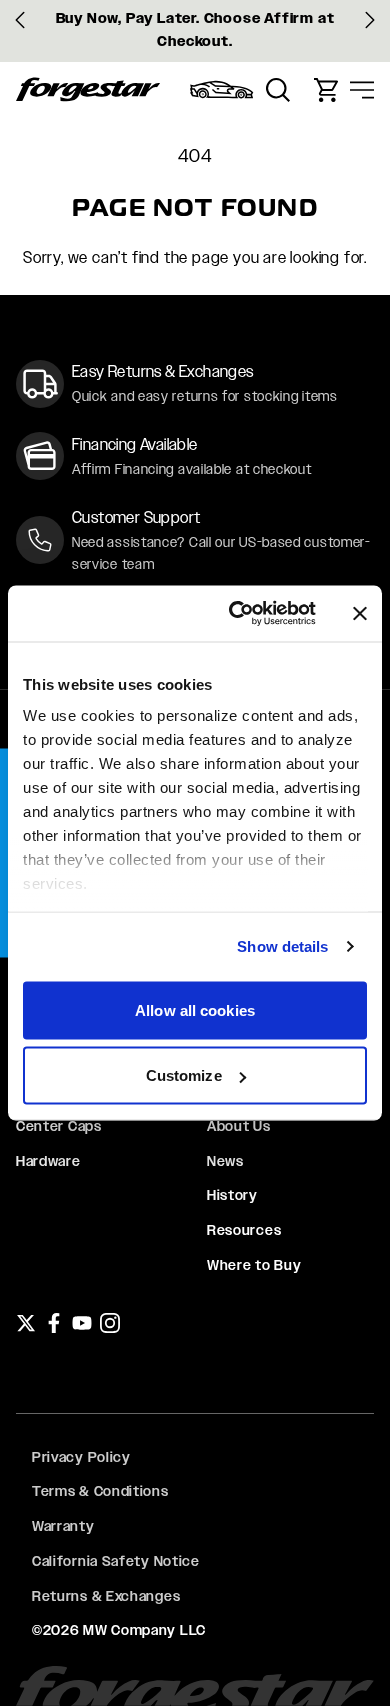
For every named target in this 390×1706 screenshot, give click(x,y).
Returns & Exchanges (106, 1596)
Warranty (63, 1526)
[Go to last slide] (20, 20)
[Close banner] (360, 613)
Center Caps (59, 1126)
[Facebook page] (54, 1323)
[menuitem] (222, 90)
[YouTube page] (82, 1323)
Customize (184, 1075)
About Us (239, 1126)
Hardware (48, 1161)
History (232, 1195)
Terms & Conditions (100, 1491)
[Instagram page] (110, 1323)
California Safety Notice (116, 1561)
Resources (244, 1230)
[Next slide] (370, 20)
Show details (282, 946)
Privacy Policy (81, 1457)
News (225, 1161)
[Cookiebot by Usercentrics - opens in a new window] (236, 614)
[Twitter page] (26, 1323)
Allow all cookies (195, 1009)
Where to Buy (254, 1265)
